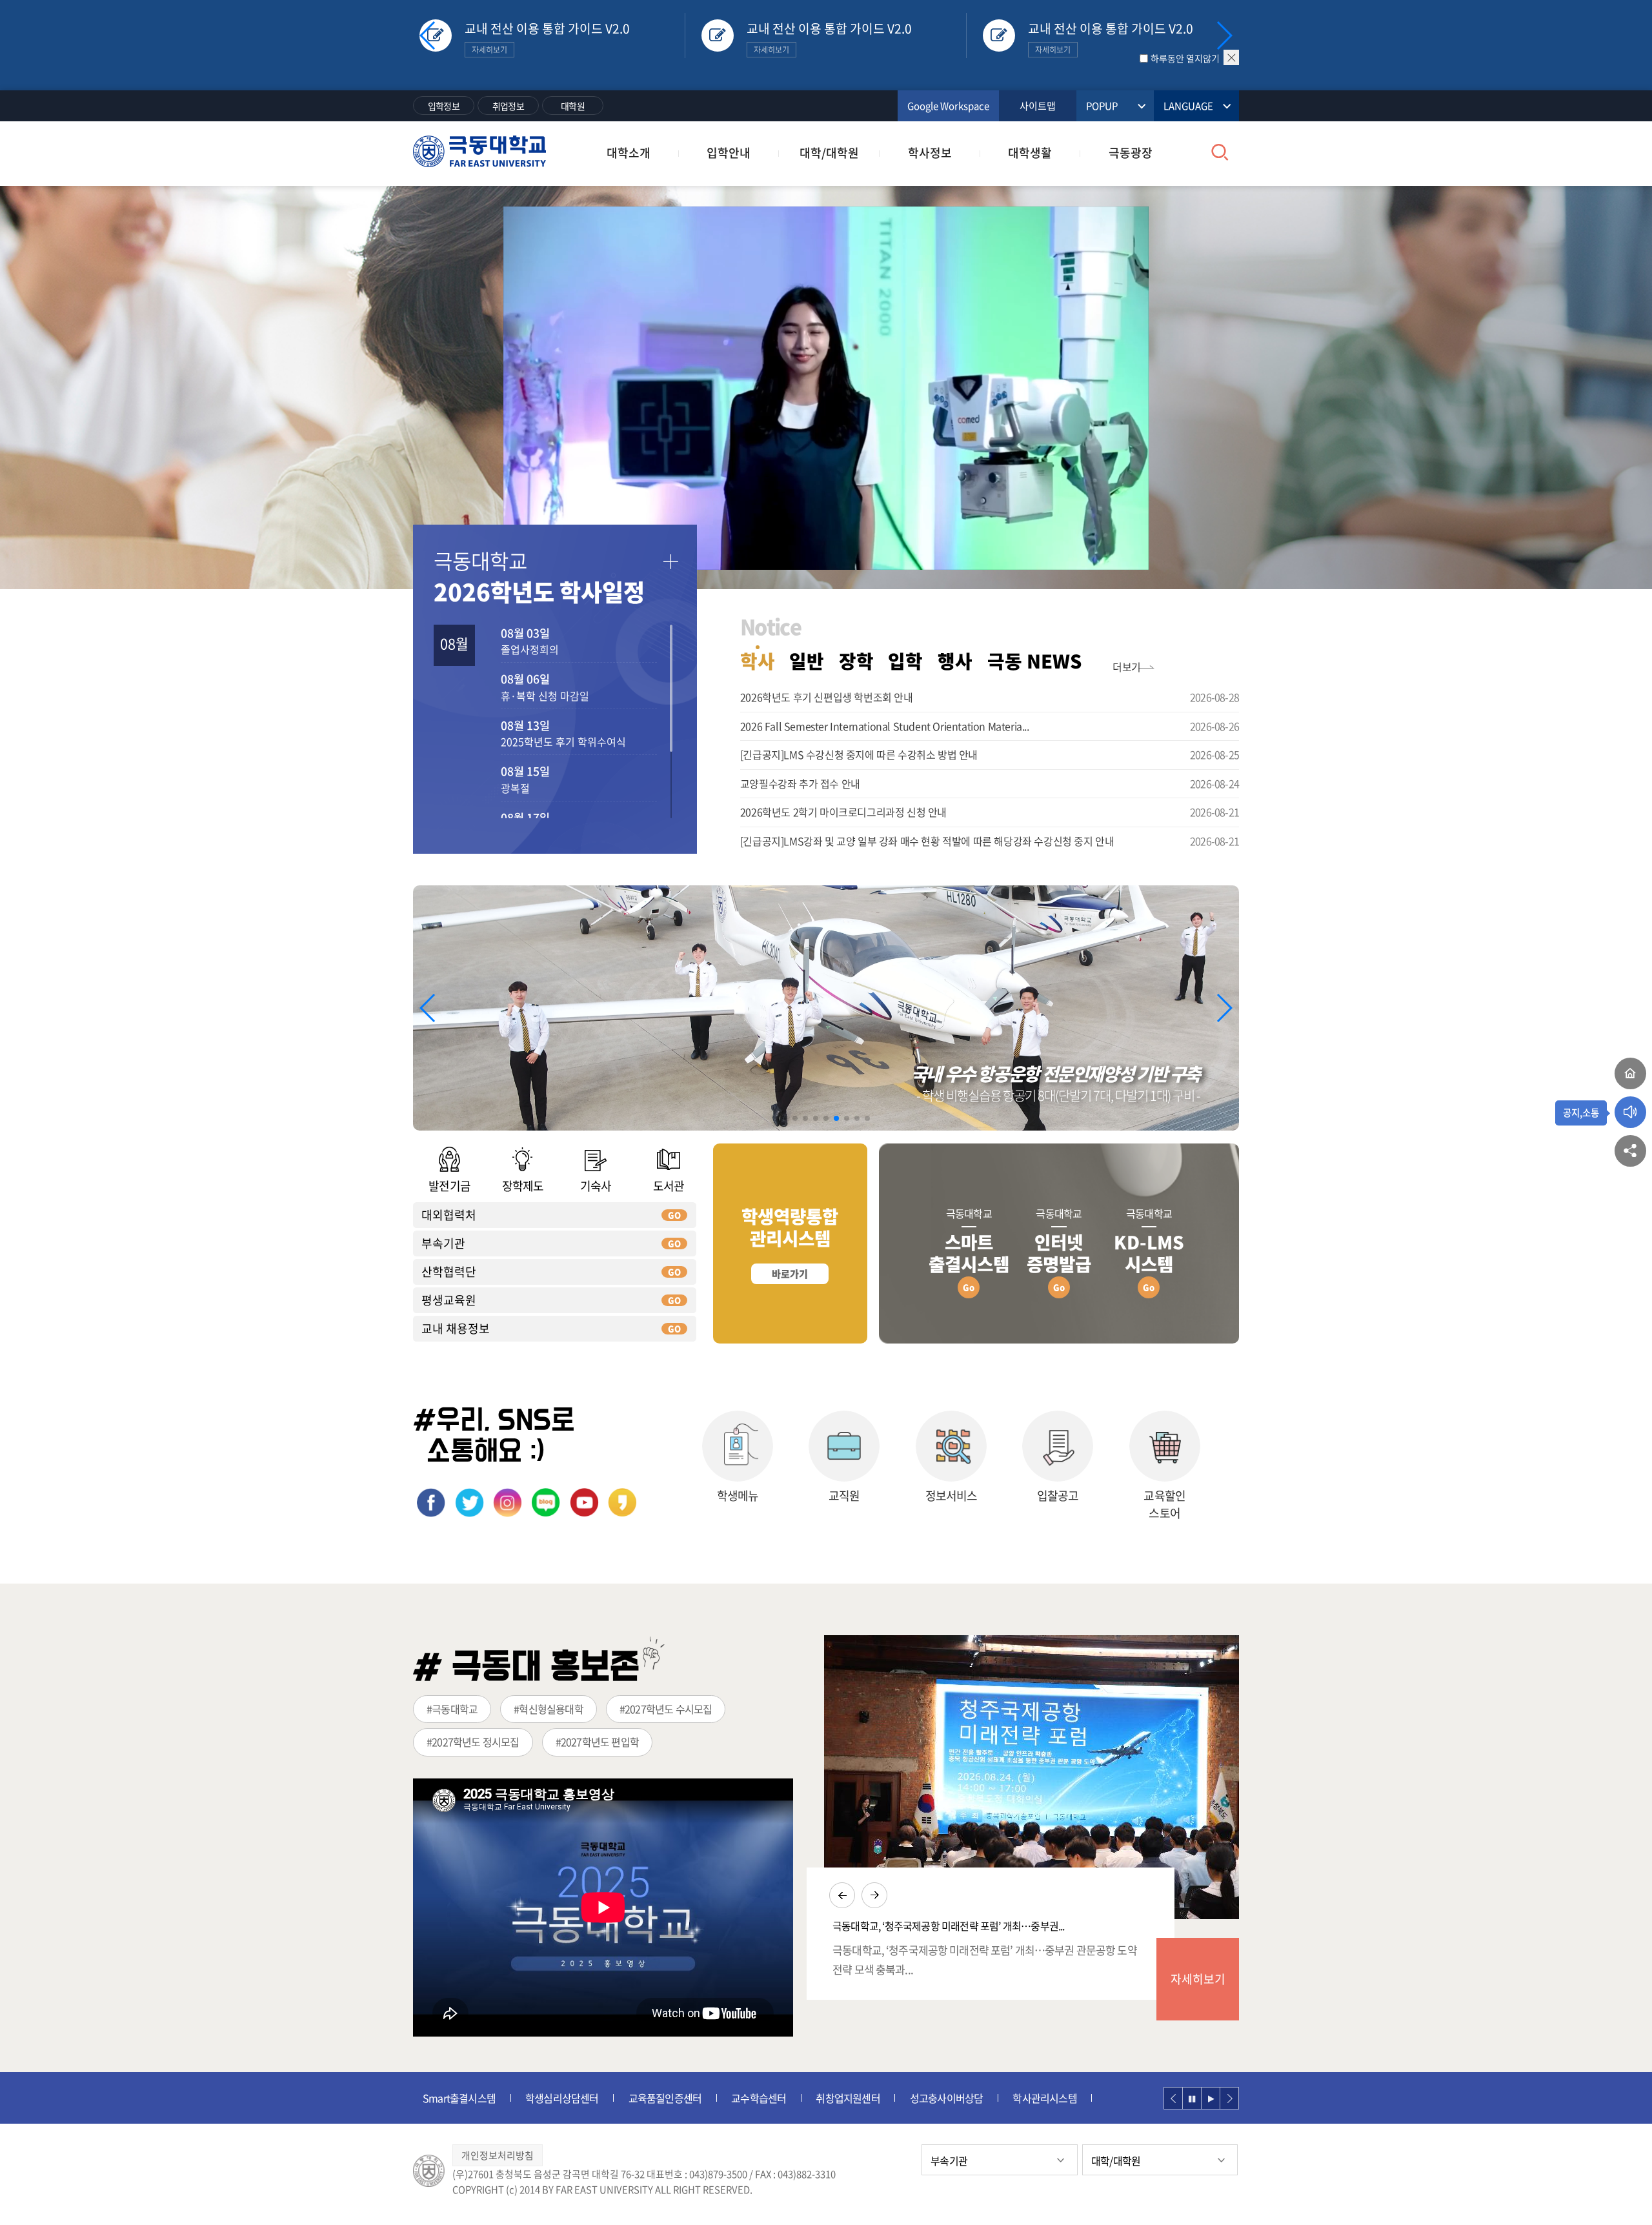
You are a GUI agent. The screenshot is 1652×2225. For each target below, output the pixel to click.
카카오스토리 (622, 1503)
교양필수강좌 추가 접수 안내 (800, 783)
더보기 (1127, 667)
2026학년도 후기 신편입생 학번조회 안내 (827, 697)
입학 (905, 661)
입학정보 (444, 106)
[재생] (1211, 2098)
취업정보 (508, 106)
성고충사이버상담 (844, 2098)
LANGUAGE (1188, 106)
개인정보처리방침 (498, 2155)
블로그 (546, 1503)
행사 (955, 661)
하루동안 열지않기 (1185, 58)
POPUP (1102, 106)
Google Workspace (948, 106)
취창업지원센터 (745, 2098)
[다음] (1229, 2098)
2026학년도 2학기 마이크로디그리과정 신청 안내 (843, 812)
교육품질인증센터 (563, 2098)
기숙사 (596, 1186)
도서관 (669, 1186)
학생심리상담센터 (459, 2098)
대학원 (573, 106)
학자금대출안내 (1036, 2098)
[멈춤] (1192, 2098)
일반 (807, 661)
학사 (758, 661)
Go (969, 1287)
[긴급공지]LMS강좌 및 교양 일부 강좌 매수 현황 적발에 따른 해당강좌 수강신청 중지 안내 (927, 841)
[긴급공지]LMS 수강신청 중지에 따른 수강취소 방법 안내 (859, 754)
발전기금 (449, 1186)
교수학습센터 (656, 2098)
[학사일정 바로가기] (670, 562)
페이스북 (431, 1503)
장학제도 (523, 1186)
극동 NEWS (1034, 661)
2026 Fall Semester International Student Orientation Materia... (885, 726)
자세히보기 (1198, 1979)
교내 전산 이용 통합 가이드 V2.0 (547, 37)
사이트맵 (1038, 106)
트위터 (469, 1503)
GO (674, 1215)
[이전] (1173, 2098)
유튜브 (584, 1503)
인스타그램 (508, 1503)
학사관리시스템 (942, 2098)
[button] (1224, 35)
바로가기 (790, 1274)
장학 (856, 661)
